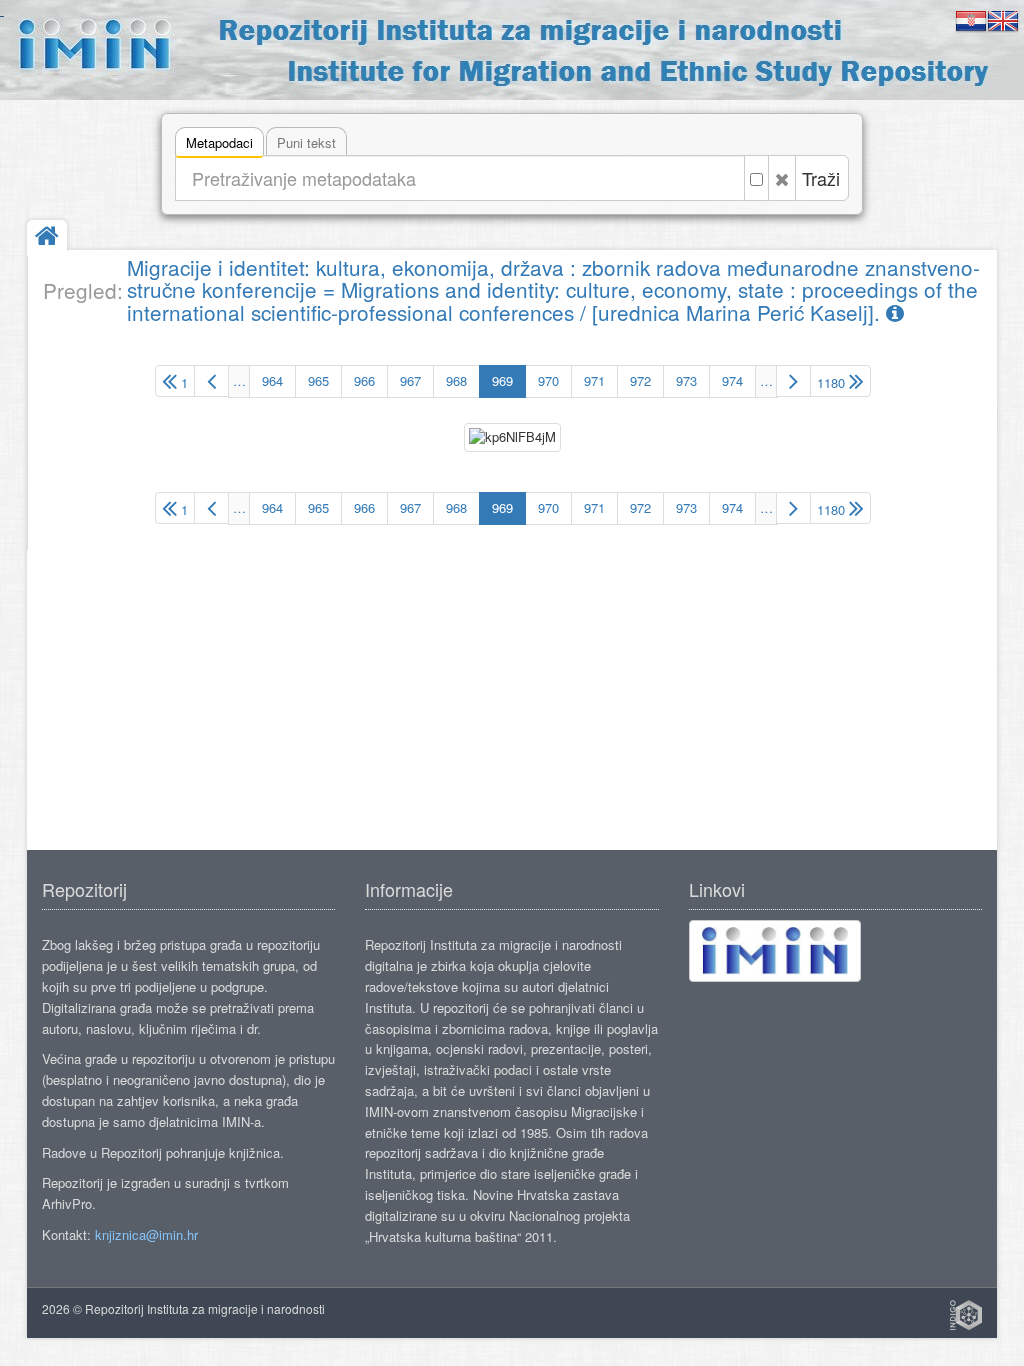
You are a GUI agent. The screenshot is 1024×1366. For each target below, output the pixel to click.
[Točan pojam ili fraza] (756, 178)
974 (732, 380)
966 (364, 380)
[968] (211, 381)
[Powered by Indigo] (966, 1315)
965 (318, 380)
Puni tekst (306, 142)
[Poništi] (782, 178)
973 (686, 380)
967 (410, 380)
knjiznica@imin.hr (146, 1234)
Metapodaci (219, 142)
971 (594, 380)
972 (640, 380)
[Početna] (47, 237)
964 (272, 380)
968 (456, 380)
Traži (821, 178)
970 (548, 380)
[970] (793, 381)
